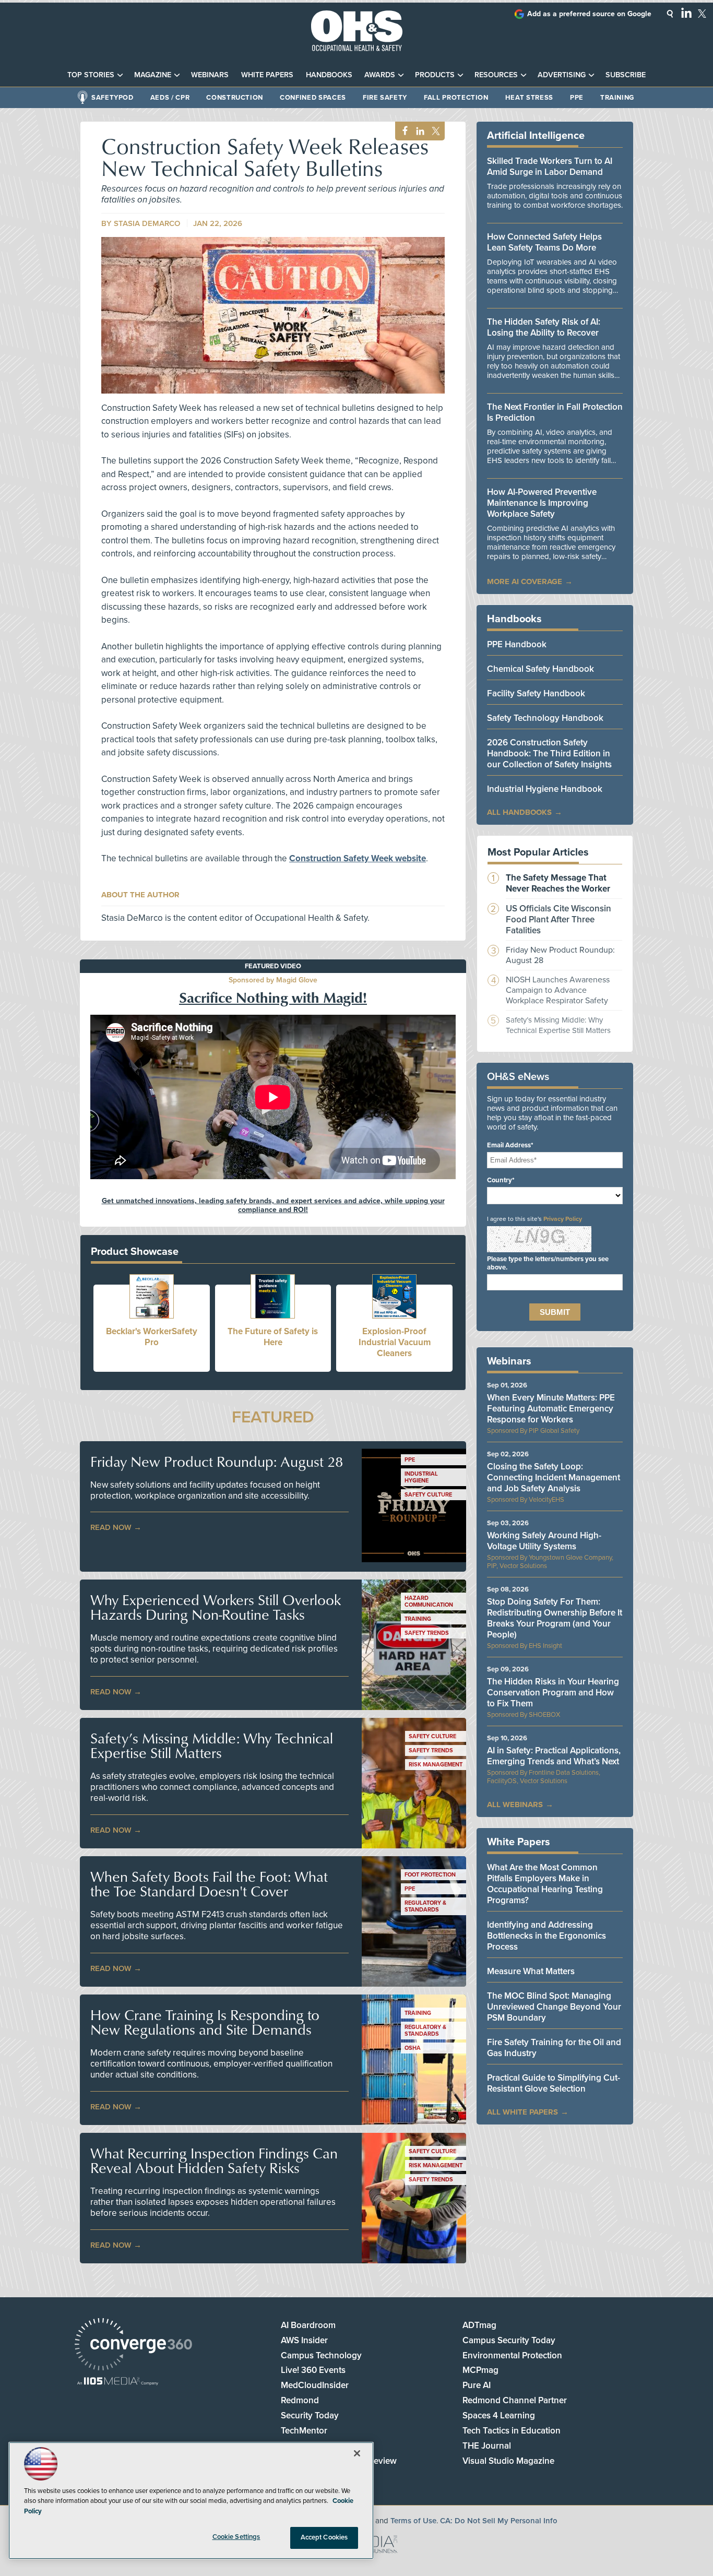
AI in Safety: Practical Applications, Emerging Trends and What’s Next (554, 1756)
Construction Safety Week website (358, 858)
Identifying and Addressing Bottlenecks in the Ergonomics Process (546, 1936)
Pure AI (477, 2385)
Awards (380, 75)
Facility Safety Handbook (536, 693)
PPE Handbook (517, 644)
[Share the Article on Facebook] (402, 131)
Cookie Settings (236, 2537)
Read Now (111, 1527)
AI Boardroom (308, 2325)
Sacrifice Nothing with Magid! (273, 997)
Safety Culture (428, 1495)
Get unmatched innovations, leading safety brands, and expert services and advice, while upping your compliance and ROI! (273, 1205)
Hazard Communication (429, 1601)
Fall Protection (456, 98)
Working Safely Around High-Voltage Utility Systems (544, 1541)
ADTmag (479, 2325)
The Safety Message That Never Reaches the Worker (558, 883)
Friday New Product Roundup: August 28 (217, 1462)
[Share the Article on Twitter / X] (435, 131)
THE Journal (487, 2446)
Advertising (562, 75)
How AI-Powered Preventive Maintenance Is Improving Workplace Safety (542, 503)
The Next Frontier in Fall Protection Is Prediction (555, 412)
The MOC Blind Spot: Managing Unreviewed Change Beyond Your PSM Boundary (554, 2007)
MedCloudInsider (315, 2385)
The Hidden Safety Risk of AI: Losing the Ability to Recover (544, 327)
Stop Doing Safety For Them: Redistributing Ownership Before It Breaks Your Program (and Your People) (555, 1618)
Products (435, 75)
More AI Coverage (525, 581)
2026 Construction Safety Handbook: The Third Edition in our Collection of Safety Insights (549, 753)
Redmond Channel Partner (515, 2400)
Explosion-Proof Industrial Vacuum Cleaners (395, 1342)
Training (617, 98)
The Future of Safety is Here (273, 1337)
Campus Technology (321, 2355)
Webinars (210, 75)
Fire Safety (385, 98)
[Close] (357, 2453)
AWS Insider (304, 2340)
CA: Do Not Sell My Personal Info (499, 2521)
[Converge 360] (133, 2346)
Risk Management (436, 1765)
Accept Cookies (324, 2537)
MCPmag (480, 2370)
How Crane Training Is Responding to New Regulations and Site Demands (205, 2022)
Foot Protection (430, 1875)
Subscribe (626, 75)
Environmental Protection (512, 2355)
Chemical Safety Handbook (540, 669)
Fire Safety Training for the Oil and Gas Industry (554, 2048)
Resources (496, 75)
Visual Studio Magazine (508, 2461)
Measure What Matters (531, 1971)
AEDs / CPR (170, 98)
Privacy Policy (563, 1219)
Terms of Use (413, 2521)
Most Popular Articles (538, 852)
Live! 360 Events (313, 2370)
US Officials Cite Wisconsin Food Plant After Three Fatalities (558, 919)
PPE (577, 98)
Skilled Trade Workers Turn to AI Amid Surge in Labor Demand (550, 167)
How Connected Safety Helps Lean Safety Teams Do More (544, 242)
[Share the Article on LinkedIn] (418, 131)
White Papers (267, 75)
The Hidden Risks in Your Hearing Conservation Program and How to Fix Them (553, 1693)
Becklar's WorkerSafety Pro (152, 1337)
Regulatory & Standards (425, 1906)
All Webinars (515, 1805)
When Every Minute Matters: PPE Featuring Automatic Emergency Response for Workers (551, 1409)
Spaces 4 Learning (499, 2415)
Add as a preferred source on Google (589, 14)
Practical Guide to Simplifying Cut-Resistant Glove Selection (554, 2083)
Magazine (153, 75)
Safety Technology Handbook (545, 718)
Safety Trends (427, 1633)
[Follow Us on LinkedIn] (686, 13)
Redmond (300, 2400)
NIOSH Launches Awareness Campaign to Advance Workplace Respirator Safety (558, 990)
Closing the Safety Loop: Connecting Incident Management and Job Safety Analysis (554, 1477)
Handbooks (329, 75)
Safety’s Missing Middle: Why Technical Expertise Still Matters (212, 1746)
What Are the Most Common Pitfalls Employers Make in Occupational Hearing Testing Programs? (545, 1884)
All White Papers (522, 2112)
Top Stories (91, 75)
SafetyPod (112, 98)
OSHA (413, 2048)
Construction (235, 98)
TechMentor (304, 2431)
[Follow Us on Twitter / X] (702, 14)
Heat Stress (529, 98)
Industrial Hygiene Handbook (545, 789)
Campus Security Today (509, 2340)
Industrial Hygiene (421, 1477)
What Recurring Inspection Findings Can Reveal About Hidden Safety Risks (214, 2160)
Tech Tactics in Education (512, 2431)
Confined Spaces (313, 98)
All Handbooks (519, 812)
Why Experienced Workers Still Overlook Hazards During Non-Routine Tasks (216, 1607)
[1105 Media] (118, 2382)
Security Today (310, 2415)
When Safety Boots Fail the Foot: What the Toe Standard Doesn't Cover (209, 1884)
